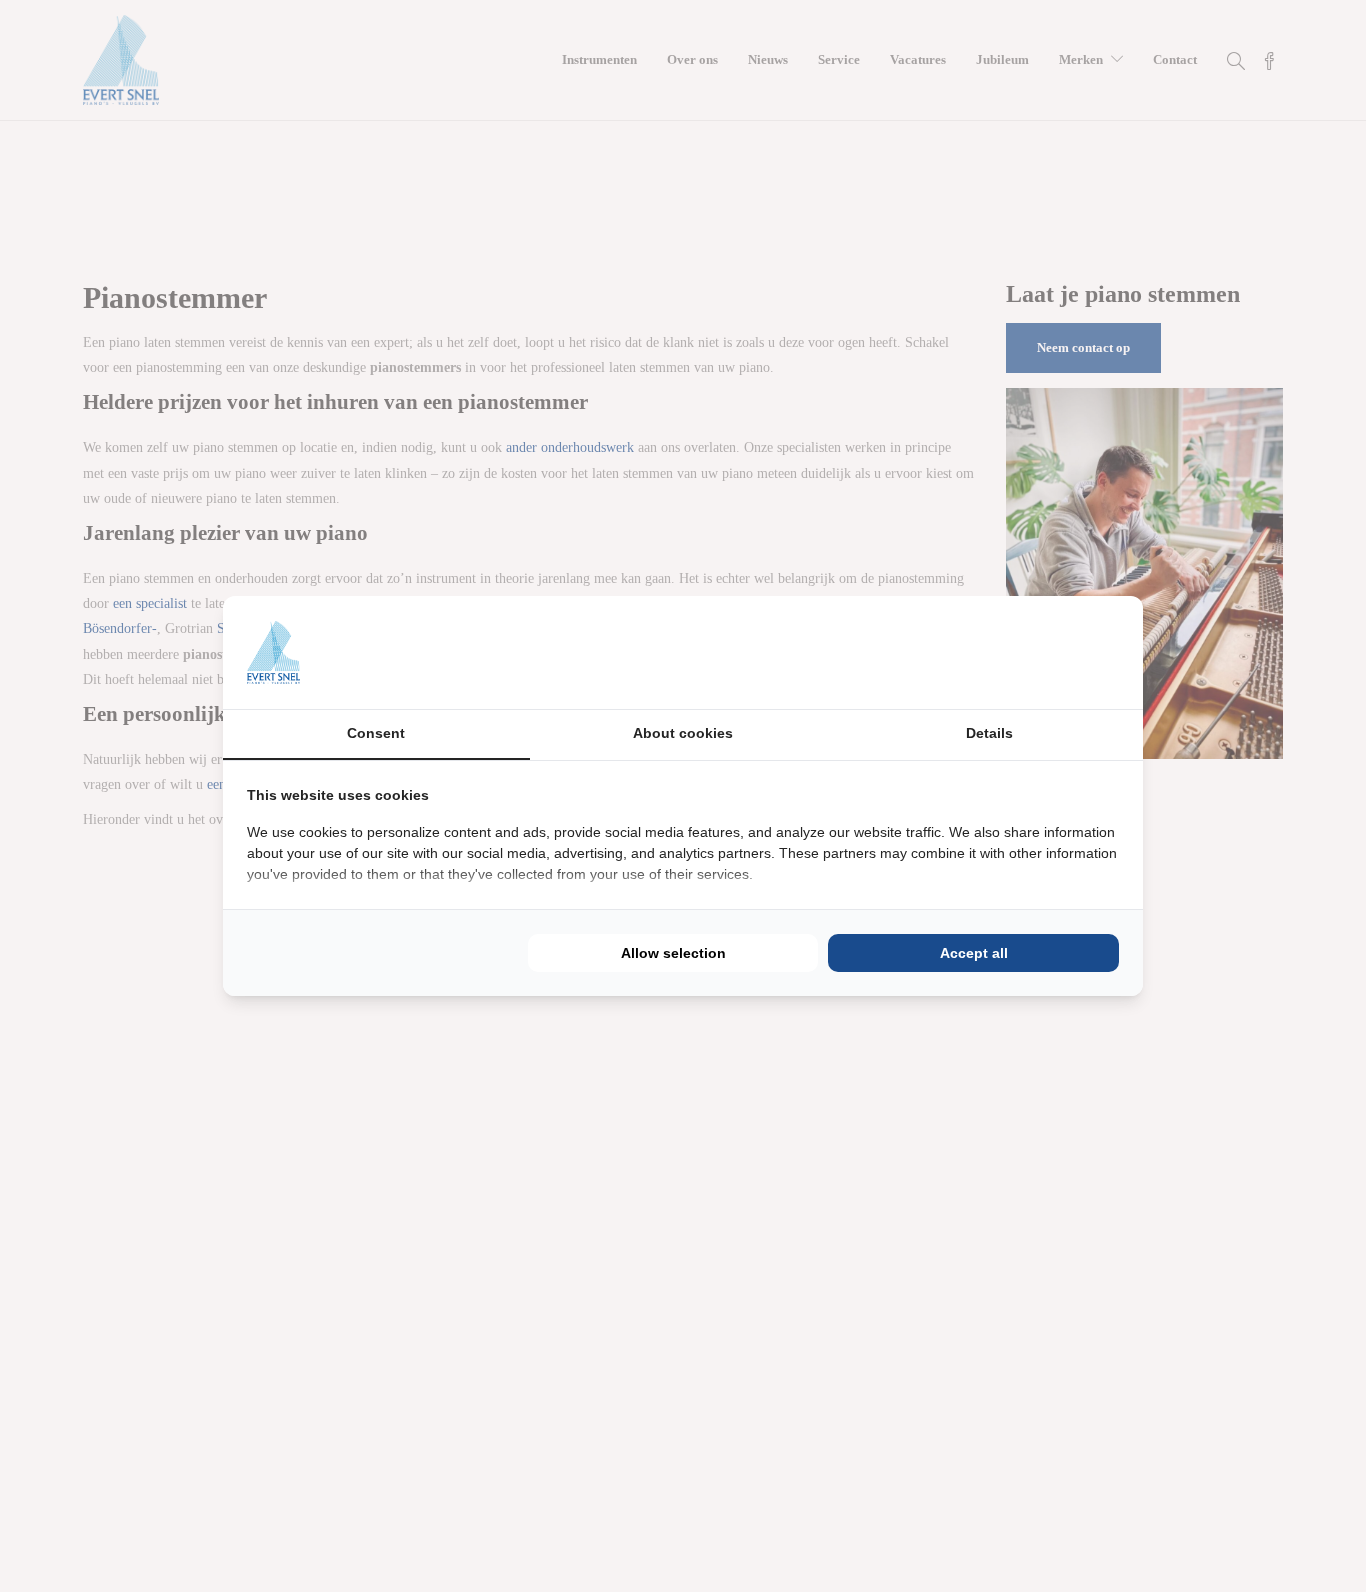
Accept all (974, 953)
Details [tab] (989, 733)
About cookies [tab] (683, 733)
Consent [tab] (376, 733)
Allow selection (673, 953)
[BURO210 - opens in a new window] (1044, 652)
